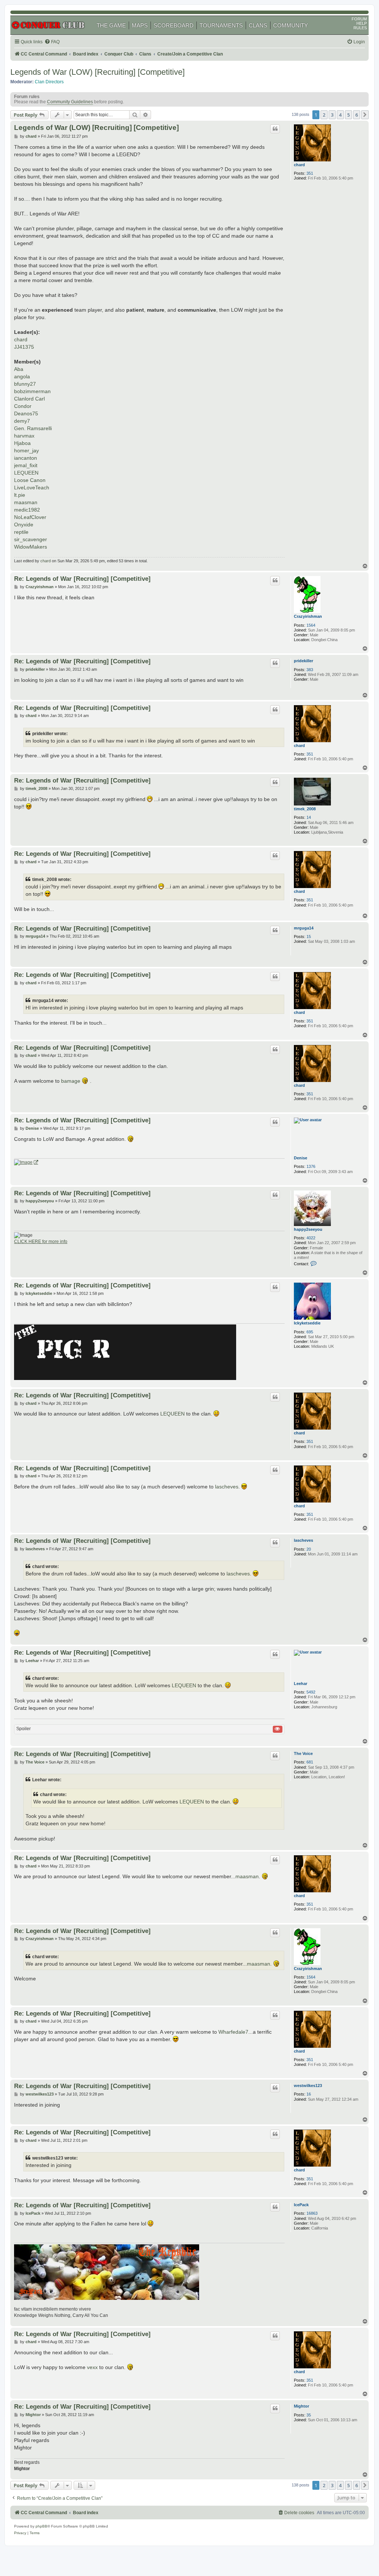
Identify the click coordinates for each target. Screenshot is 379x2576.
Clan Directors (49, 82)
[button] (365, 115)
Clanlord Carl (29, 399)
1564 (311, 625)
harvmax (24, 436)
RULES (360, 28)
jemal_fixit (26, 465)
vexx (92, 2367)
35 (309, 2415)
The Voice (303, 1753)
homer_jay (26, 450)
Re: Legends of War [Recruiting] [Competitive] (82, 579)
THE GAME (111, 25)
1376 (311, 1166)
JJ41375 (24, 347)
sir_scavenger (31, 539)
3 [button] (332, 115)
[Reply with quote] (275, 129)
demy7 (22, 421)
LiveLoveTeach (32, 488)
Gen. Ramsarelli (33, 428)
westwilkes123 (308, 2086)
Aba (19, 369)
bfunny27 (25, 384)
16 (309, 2094)
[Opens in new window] (26, 1163)
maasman (26, 502)
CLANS (258, 25)
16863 (312, 2213)
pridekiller (303, 661)
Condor (23, 406)
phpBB (41, 2526)
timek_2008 (305, 809)
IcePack (301, 2205)
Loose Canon (30, 480)
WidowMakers (31, 547)
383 (310, 670)
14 (309, 817)
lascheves (227, 1487)
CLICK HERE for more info (41, 1242)
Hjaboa (22, 443)
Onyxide (24, 525)
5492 (311, 1692)
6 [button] (357, 115)
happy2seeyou (308, 1229)
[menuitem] (52, 42)
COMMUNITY (291, 25)
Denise (301, 1158)
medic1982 (27, 510)
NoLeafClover (30, 517)
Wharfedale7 (233, 2032)
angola (22, 376)
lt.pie (20, 495)
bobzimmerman (32, 391)
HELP (362, 23)
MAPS (140, 25)
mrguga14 (304, 928)
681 (310, 1762)
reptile (21, 532)
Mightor (301, 2406)
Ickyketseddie (307, 1323)
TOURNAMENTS (221, 25)
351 (310, 173)
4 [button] (340, 115)
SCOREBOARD (174, 25)
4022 (311, 1238)
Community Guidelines (70, 102)
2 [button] (324, 115)
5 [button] (348, 115)
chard (299, 165)
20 (309, 1549)
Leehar (301, 1684)
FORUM (359, 19)
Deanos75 (26, 413)
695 (310, 1332)
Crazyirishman (308, 616)
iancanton (26, 458)
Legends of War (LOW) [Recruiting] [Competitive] (98, 72)
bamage (71, 1081)
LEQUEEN (26, 473)
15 (309, 937)
